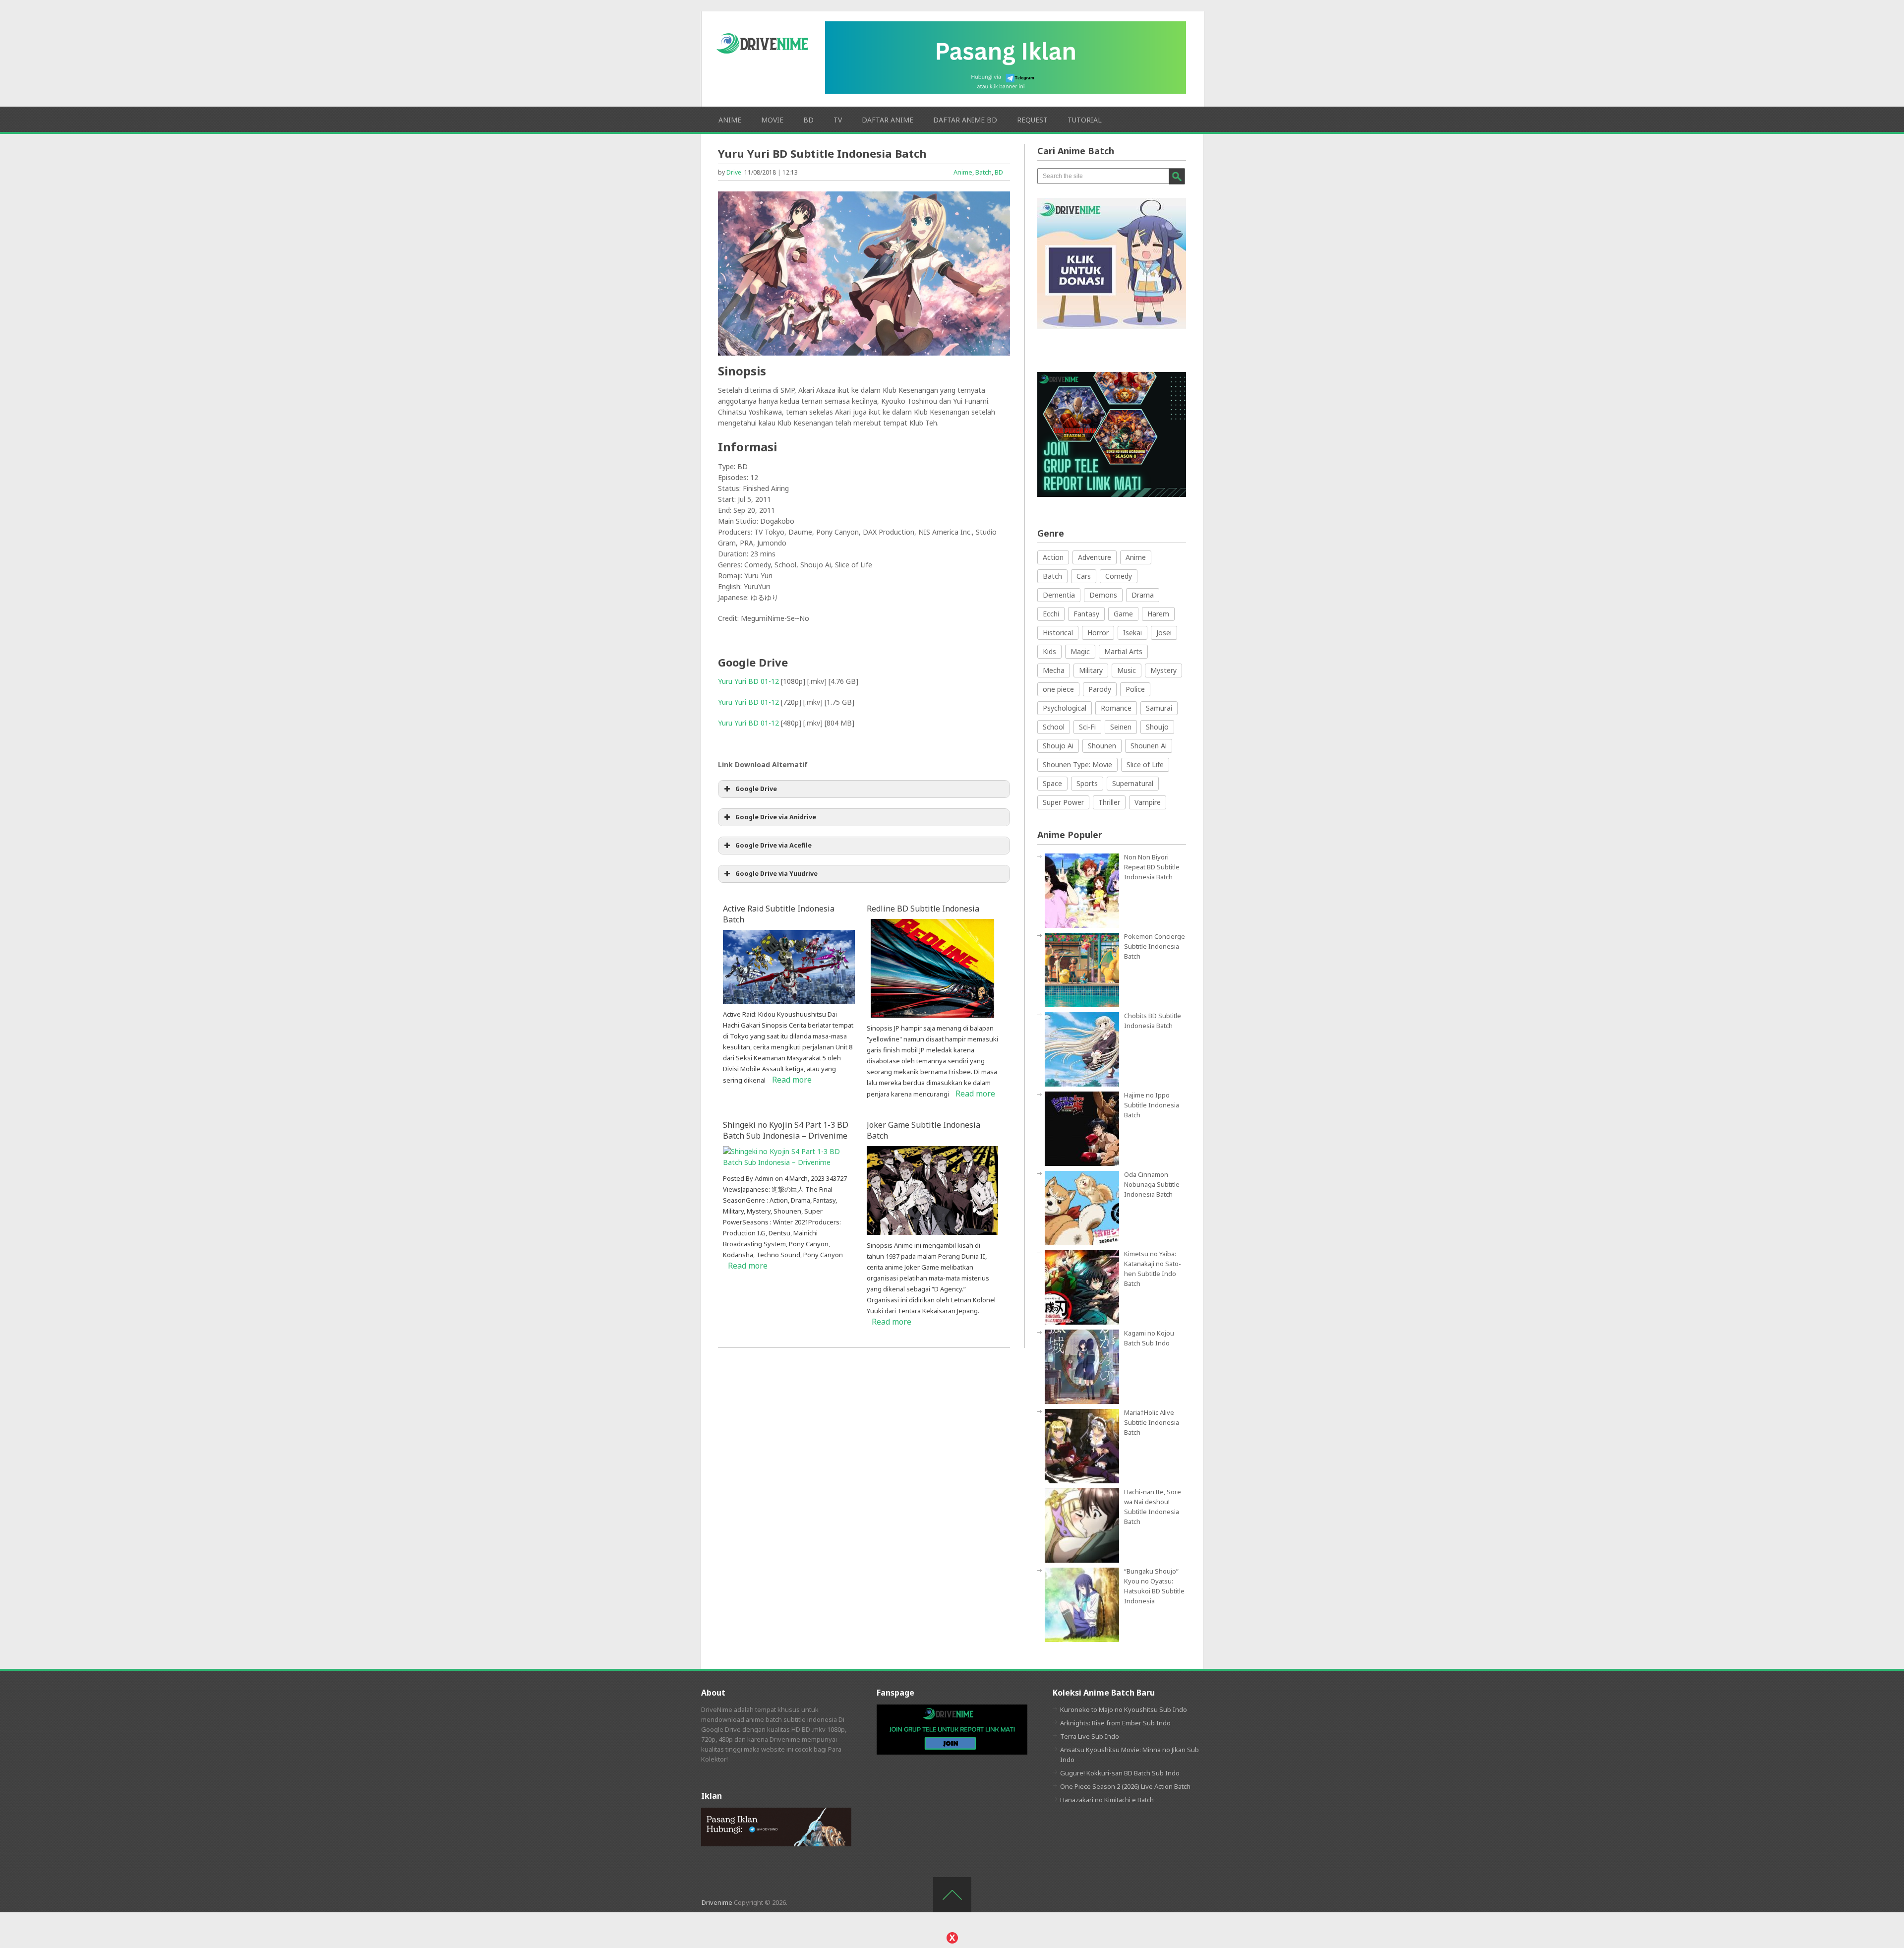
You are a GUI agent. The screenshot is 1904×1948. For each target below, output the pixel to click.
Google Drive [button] (756, 789)
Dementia (1059, 595)
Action (1053, 557)
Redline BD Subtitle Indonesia (923, 909)
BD (808, 120)
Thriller (1109, 802)
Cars (1084, 576)
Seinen (1121, 727)
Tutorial (1085, 120)
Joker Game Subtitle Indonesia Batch (923, 1130)
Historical (1058, 633)
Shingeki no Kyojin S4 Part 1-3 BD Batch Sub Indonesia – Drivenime (786, 1130)
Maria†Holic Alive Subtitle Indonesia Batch (1152, 1422)
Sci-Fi (1087, 727)
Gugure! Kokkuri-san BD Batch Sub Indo (1120, 1773)
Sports (1087, 783)
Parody (1100, 689)
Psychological (1065, 708)
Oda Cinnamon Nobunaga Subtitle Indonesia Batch (1152, 1184)
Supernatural (1133, 783)
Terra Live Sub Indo (1090, 1736)
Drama (1143, 595)
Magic (1080, 651)
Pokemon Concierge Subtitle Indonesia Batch (1155, 946)
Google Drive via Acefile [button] (773, 845)
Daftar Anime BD (965, 120)
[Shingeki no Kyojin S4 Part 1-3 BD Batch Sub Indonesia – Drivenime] (789, 1162)
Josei (1164, 633)
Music (1127, 670)
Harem (1158, 614)
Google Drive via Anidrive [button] (776, 817)
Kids (1049, 651)
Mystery (1163, 670)
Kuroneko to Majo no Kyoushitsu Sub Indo (1124, 1709)
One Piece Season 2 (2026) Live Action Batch (1125, 1786)
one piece (1058, 689)
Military (1091, 670)
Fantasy (1086, 614)
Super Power (1063, 802)
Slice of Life (1145, 764)
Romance (1116, 708)
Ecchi (1051, 614)
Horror (1098, 633)
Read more (792, 1080)
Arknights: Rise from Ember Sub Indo (1115, 1723)
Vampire (1148, 802)
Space (1052, 783)
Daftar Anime (888, 120)
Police (1135, 689)
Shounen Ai (1149, 746)
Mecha (1054, 670)
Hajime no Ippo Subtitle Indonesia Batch (1152, 1105)
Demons (1103, 595)
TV (838, 120)
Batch (983, 172)
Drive (734, 172)
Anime (730, 120)
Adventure (1095, 557)
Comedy (1119, 576)
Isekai (1132, 633)
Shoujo (1157, 727)
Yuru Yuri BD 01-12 (748, 681)
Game (1123, 614)
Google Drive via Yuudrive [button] (776, 874)
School (1054, 727)
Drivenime (717, 1902)
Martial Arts (1123, 651)
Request (1032, 120)
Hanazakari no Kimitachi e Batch (1107, 1800)
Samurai (1159, 708)
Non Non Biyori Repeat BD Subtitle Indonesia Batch (1152, 867)
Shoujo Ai (1058, 746)
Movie (772, 120)
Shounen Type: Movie (1077, 764)
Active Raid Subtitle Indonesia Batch (779, 914)
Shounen (1102, 746)
